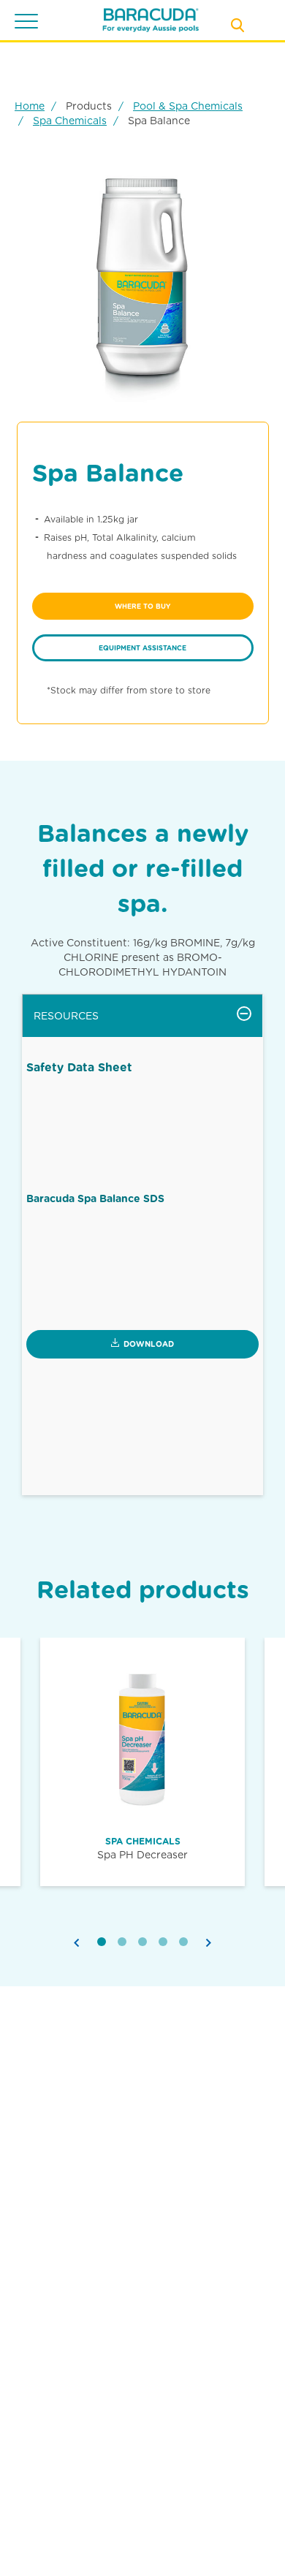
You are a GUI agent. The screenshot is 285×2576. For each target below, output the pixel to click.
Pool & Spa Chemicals (188, 106)
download (149, 1344)
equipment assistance (142, 648)
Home (30, 106)
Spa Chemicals (70, 121)
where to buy (142, 606)
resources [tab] (66, 1016)
